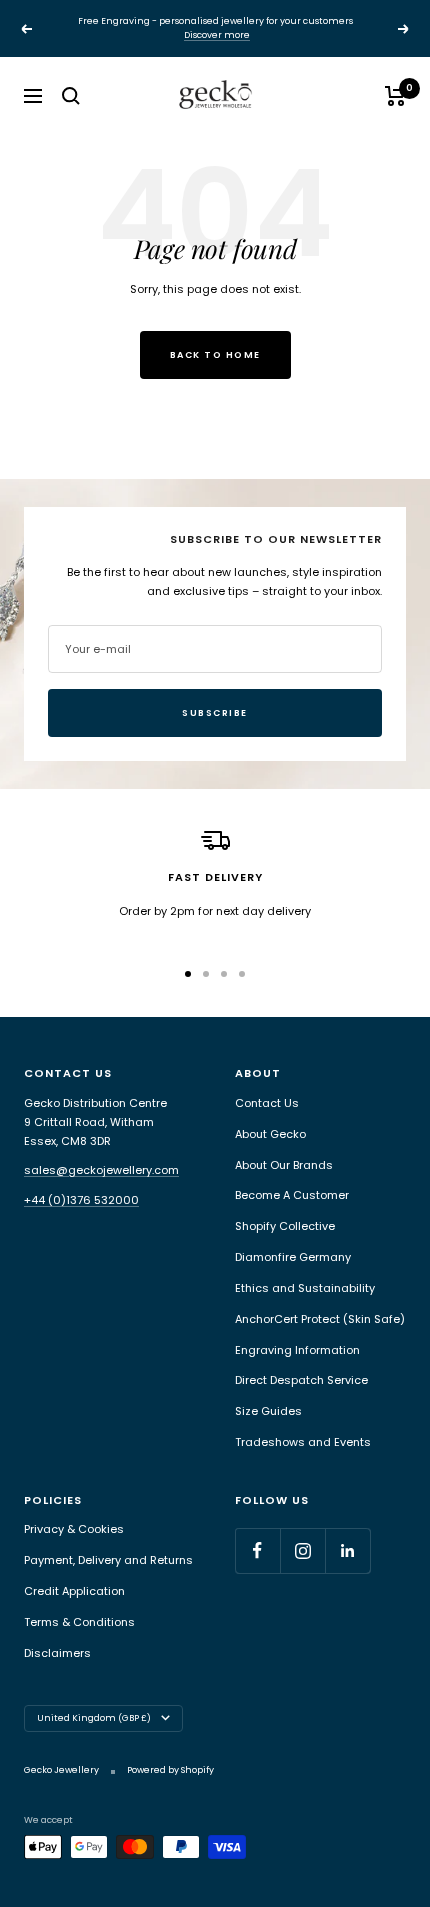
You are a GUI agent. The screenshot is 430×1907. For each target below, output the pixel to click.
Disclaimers (57, 1653)
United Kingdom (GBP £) (94, 1718)
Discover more (217, 35)
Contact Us (267, 1103)
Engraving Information (297, 1350)
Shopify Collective (285, 1226)
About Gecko (270, 1134)
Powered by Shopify (170, 1770)
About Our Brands (284, 1165)
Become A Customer (292, 1195)
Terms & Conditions (79, 1622)
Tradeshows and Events (303, 1442)
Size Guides (268, 1411)
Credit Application (74, 1591)
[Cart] (395, 96)
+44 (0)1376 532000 (81, 1200)
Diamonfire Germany (293, 1257)
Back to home (215, 355)
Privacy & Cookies (74, 1529)
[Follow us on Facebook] (257, 1550)
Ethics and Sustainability (305, 1288)
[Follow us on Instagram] (302, 1550)
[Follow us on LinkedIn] (347, 1550)
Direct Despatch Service (301, 1380)
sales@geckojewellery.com (101, 1170)
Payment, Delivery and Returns (108, 1560)
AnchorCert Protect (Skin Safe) (320, 1319)
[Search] (71, 96)
